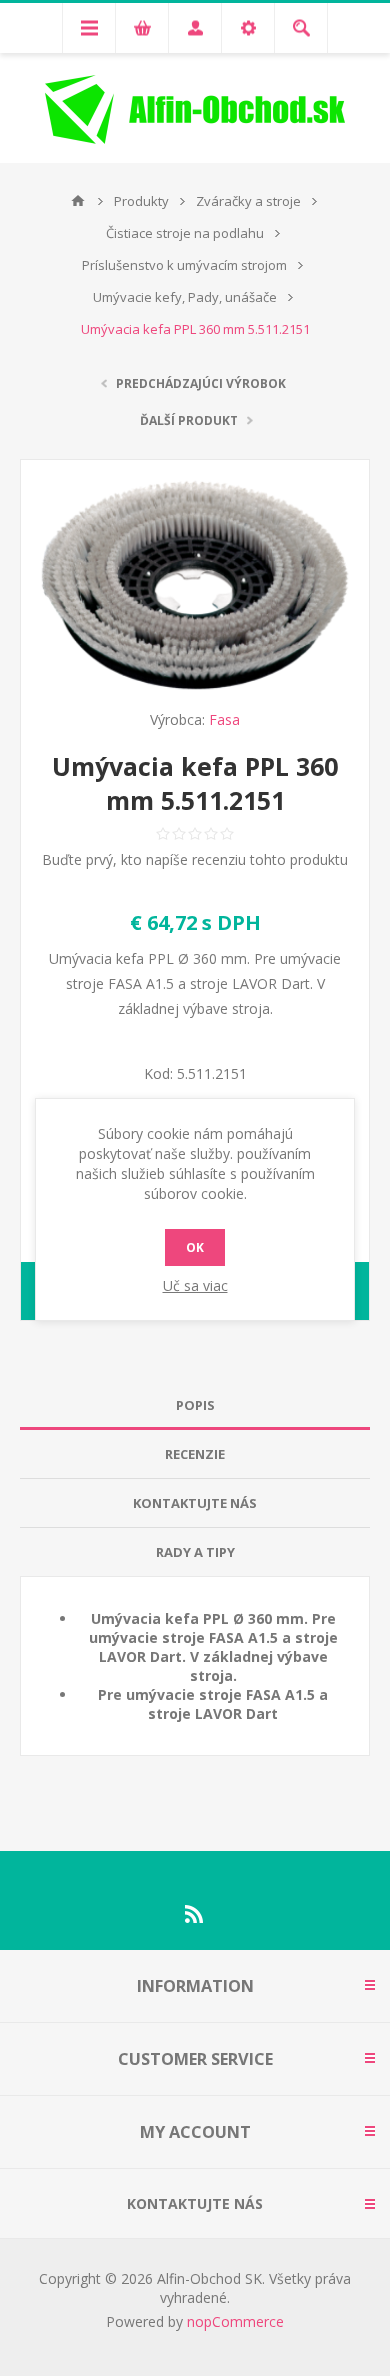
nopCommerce (235, 2321)
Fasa (224, 719)
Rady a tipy (195, 1552)
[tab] (195, 1405)
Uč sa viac (195, 1285)
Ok (195, 1247)
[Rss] (195, 1914)
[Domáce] (78, 201)
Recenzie (195, 1454)
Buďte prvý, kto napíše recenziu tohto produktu (195, 859)
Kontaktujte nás (195, 1503)
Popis (195, 1405)
